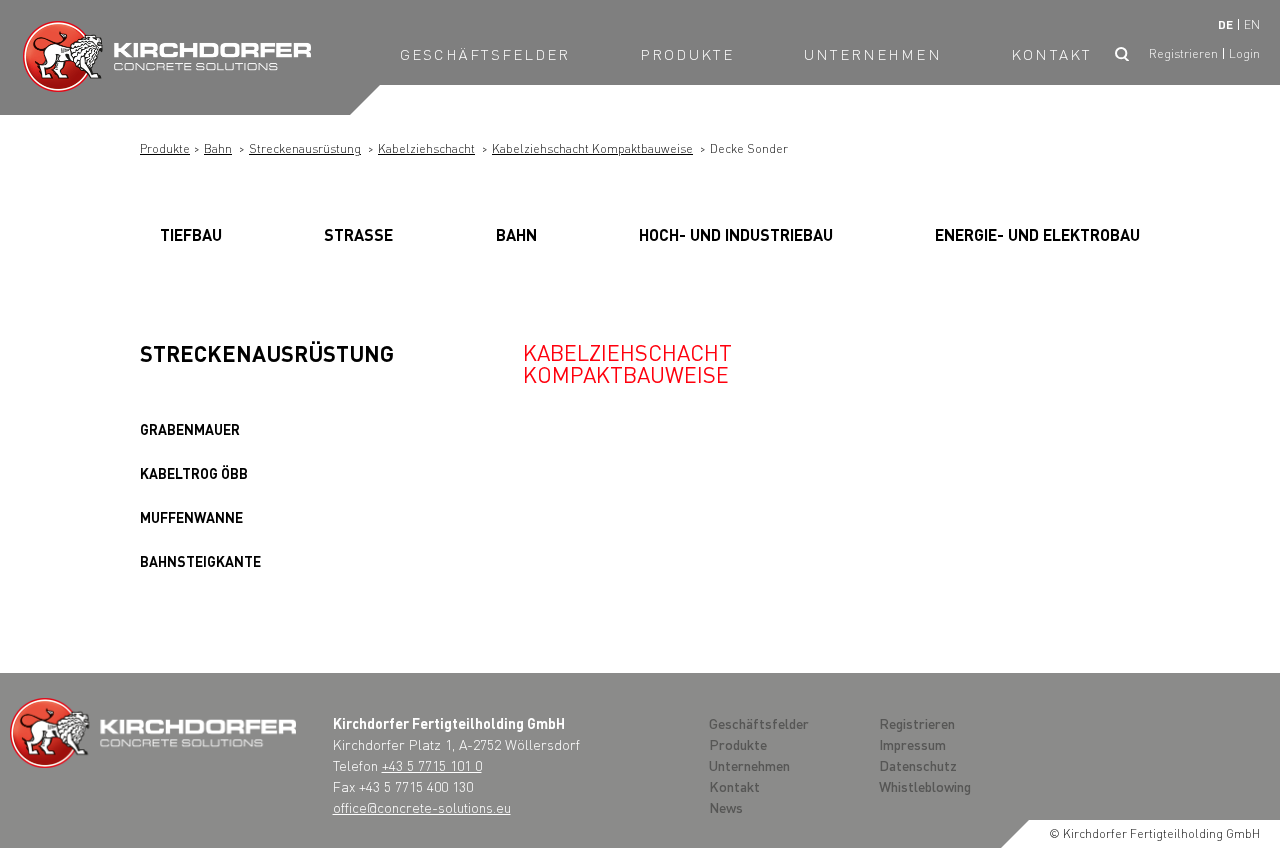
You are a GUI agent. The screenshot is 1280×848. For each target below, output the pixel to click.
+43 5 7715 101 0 (432, 765)
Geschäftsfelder (485, 54)
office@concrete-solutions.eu (422, 807)
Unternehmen (873, 54)
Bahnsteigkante (200, 561)
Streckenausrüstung (305, 148)
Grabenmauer (190, 429)
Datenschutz (918, 765)
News (726, 807)
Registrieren (1183, 53)
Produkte (687, 54)
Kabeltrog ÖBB (194, 473)
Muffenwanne (191, 517)
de (1225, 24)
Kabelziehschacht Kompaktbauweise (592, 148)
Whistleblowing (925, 786)
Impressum (912, 744)
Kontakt (1051, 54)
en (1252, 24)
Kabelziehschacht (426, 148)
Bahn (218, 148)
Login (1244, 53)
